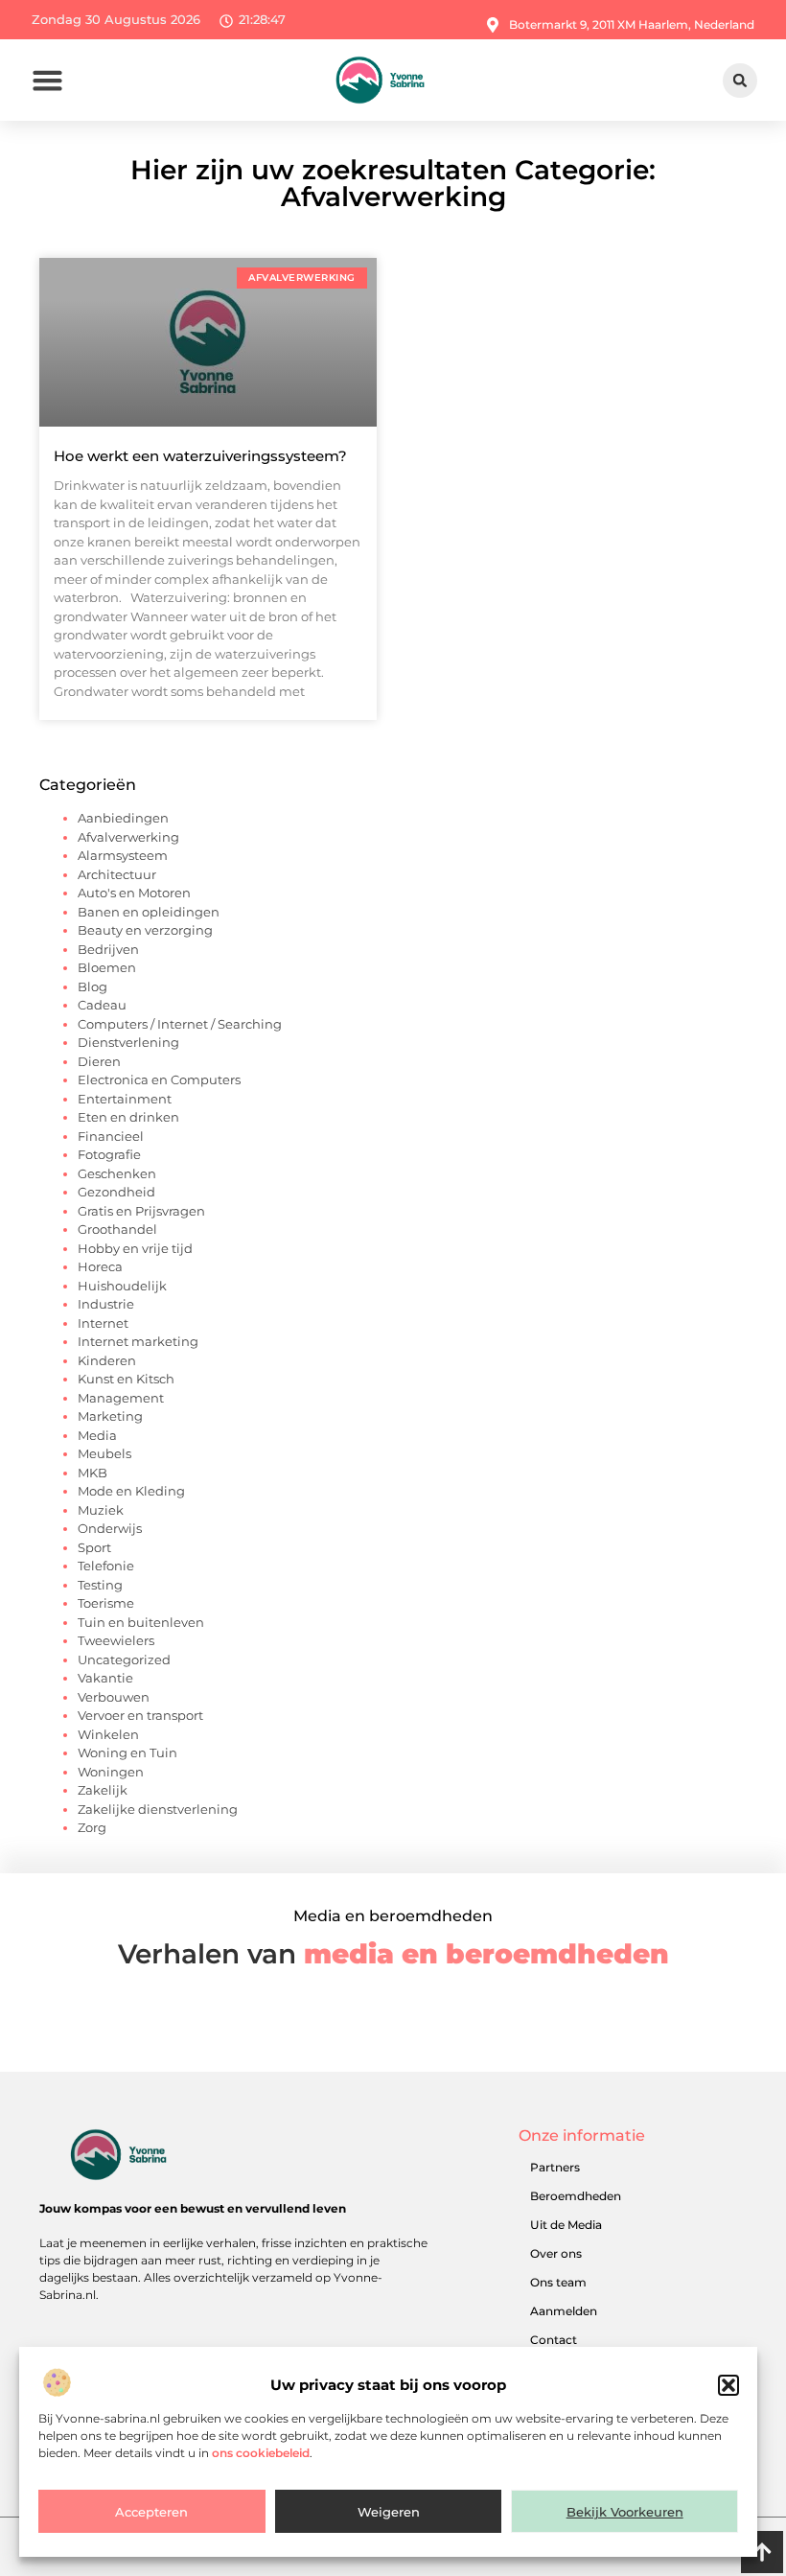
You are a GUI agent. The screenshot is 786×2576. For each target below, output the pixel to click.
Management (121, 1398)
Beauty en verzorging (145, 930)
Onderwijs (110, 1528)
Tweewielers (116, 1640)
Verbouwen (114, 1697)
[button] (728, 2385)
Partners (555, 2167)
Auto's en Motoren (134, 893)
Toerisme (106, 1603)
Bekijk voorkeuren (625, 2512)
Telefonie (106, 1566)
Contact (554, 2340)
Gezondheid (116, 1192)
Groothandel (117, 1229)
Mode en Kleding (131, 1491)
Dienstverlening (128, 1042)
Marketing (110, 1416)
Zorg (92, 1827)
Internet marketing (138, 1341)
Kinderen (107, 1360)
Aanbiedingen (123, 818)
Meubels (104, 1453)
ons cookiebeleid (261, 2453)
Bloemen (107, 967)
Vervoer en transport (140, 1715)
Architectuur (117, 874)
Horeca (100, 1266)
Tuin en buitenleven (141, 1622)
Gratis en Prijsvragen (141, 1211)
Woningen (111, 1772)
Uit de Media (566, 2225)
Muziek (101, 1510)
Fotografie (109, 1154)
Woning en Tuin (127, 1752)
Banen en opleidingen (149, 912)
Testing (100, 1585)
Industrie (106, 1304)
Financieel (111, 1136)
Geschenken (117, 1173)
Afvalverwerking (128, 837)
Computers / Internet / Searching (180, 1024)
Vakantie (105, 1678)
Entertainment (125, 1099)
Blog (92, 986)
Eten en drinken (128, 1117)
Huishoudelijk (122, 1286)
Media (97, 1435)
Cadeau (102, 1005)
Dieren (99, 1061)
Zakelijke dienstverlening (158, 1809)
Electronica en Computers (159, 1079)
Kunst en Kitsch (126, 1379)
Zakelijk (103, 1790)
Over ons (556, 2253)
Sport (94, 1547)
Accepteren (151, 2512)
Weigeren (389, 2512)
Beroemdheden (576, 2196)
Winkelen (108, 1734)
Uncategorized (124, 1659)
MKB (92, 1473)
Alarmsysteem (123, 855)
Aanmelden (564, 2311)
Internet (103, 1323)
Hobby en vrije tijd (135, 1248)
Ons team (558, 2282)
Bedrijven (108, 949)
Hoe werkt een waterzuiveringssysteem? (200, 456)
